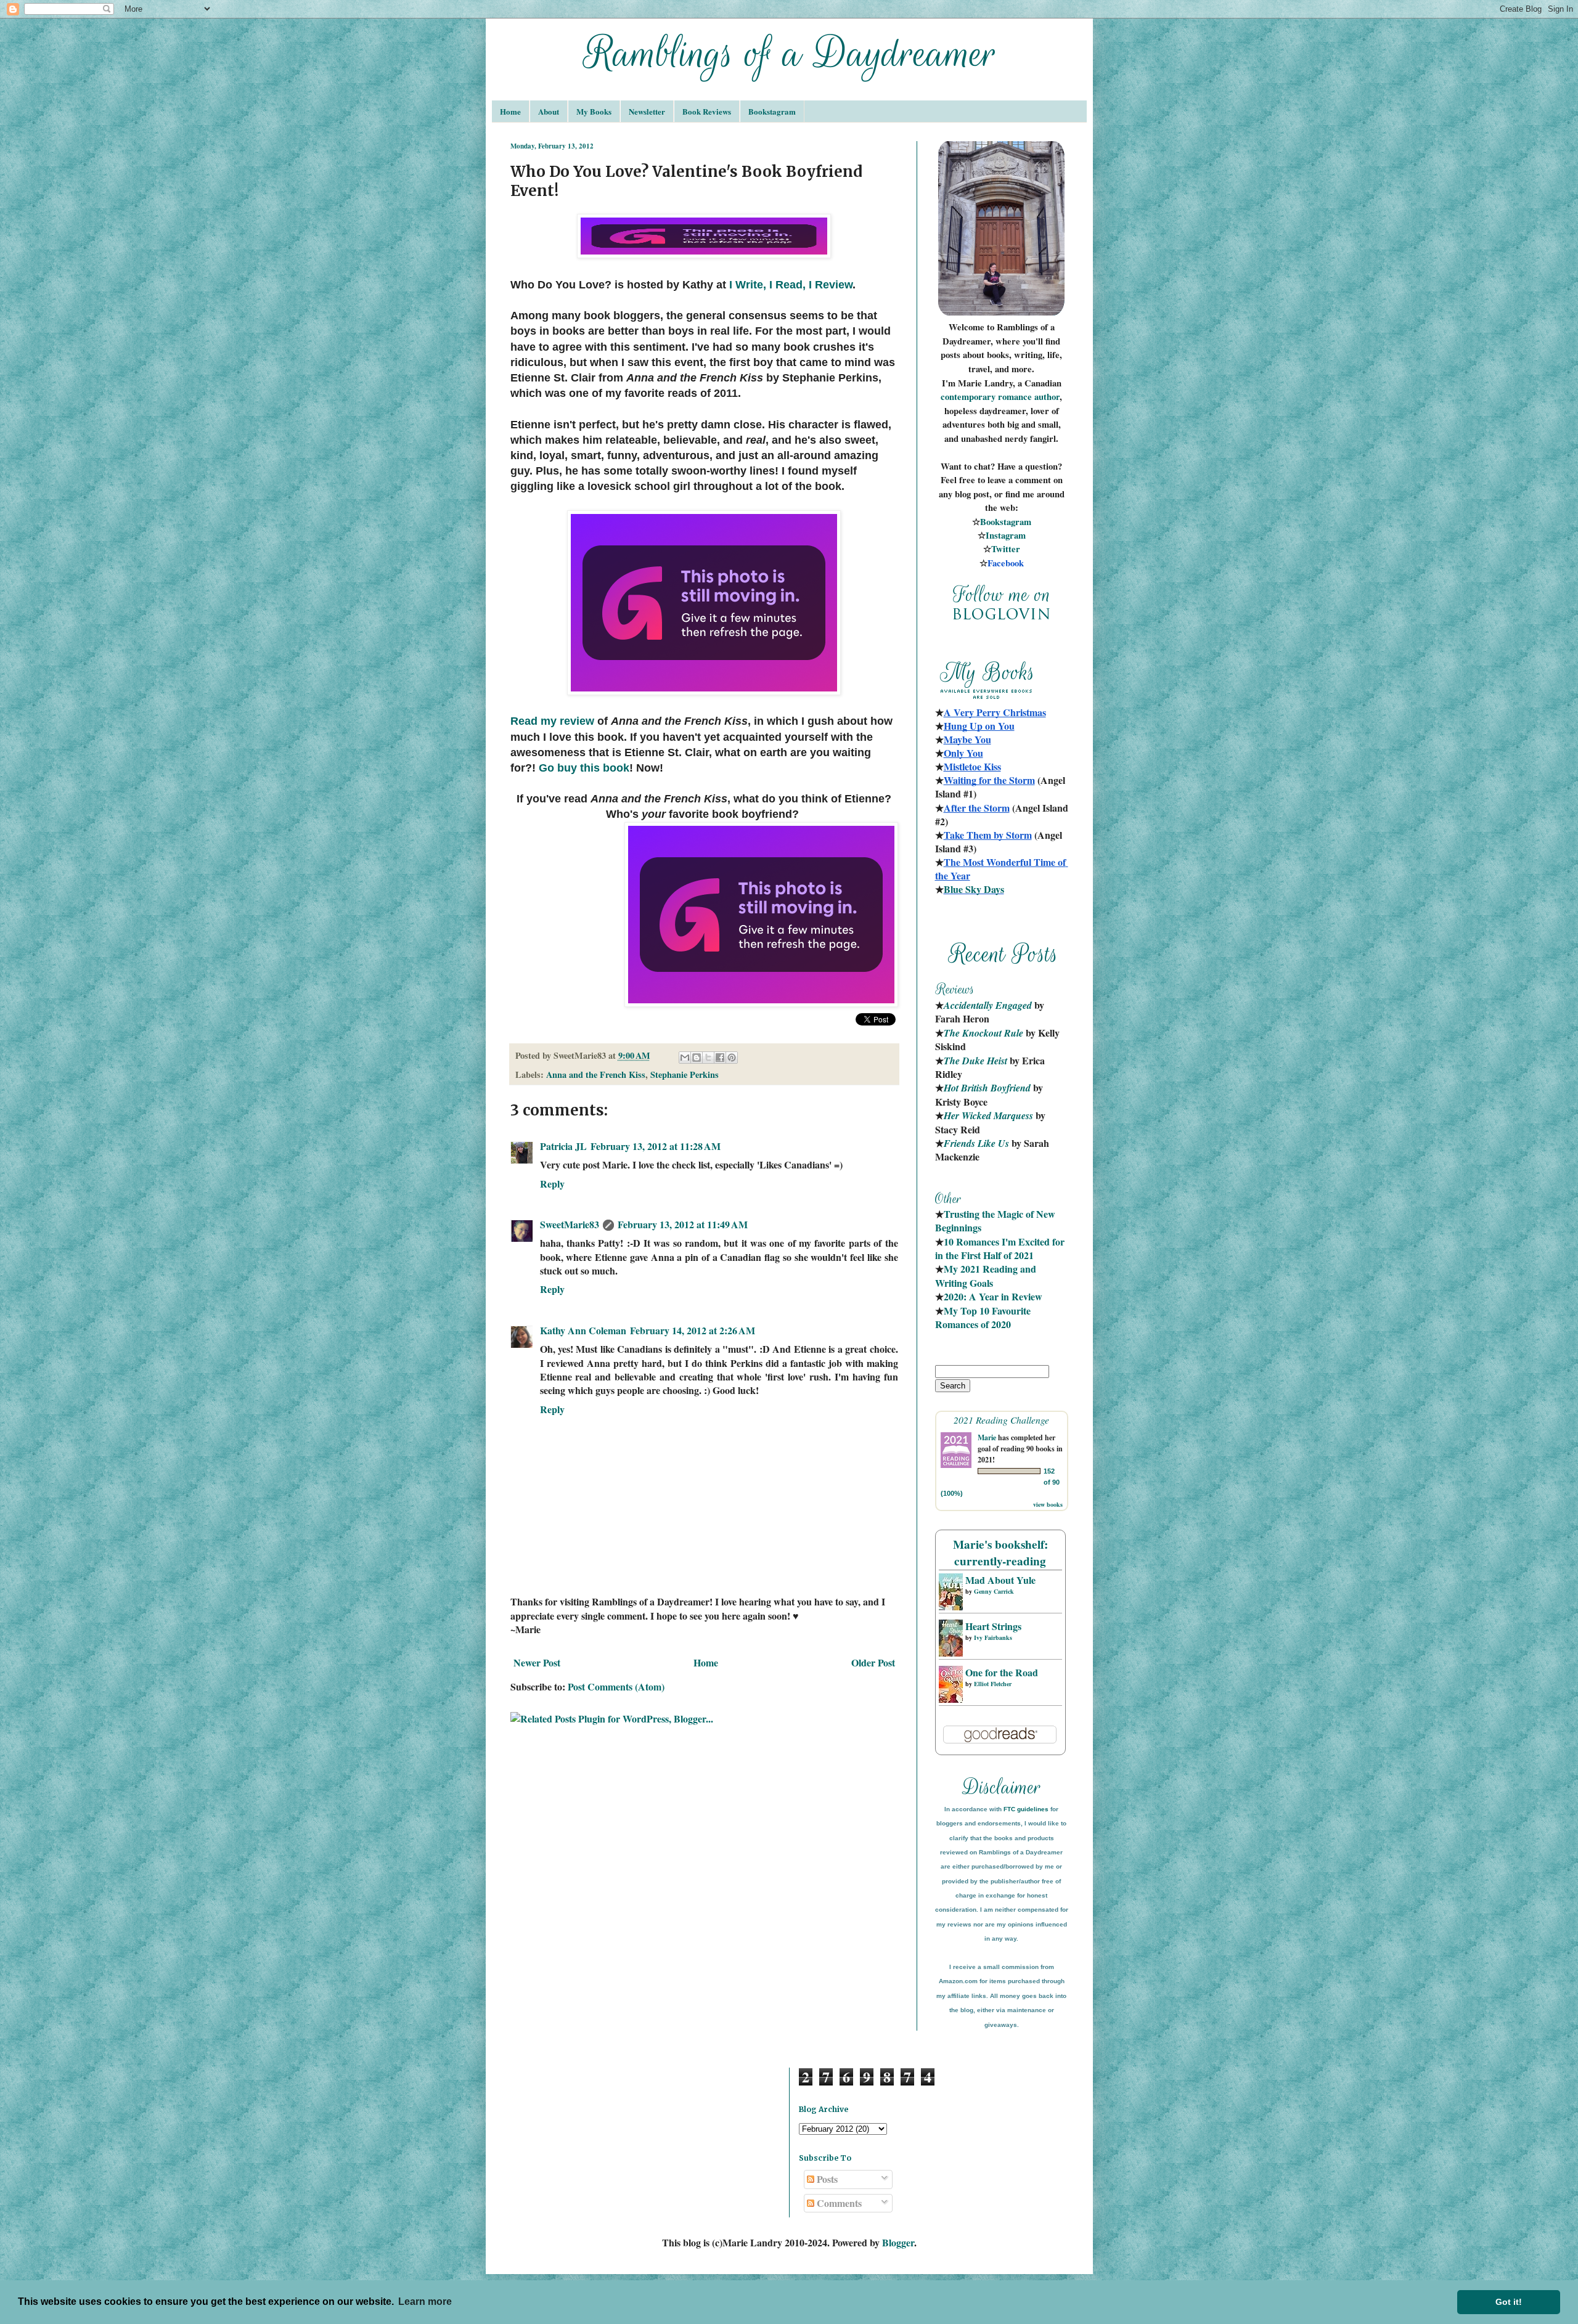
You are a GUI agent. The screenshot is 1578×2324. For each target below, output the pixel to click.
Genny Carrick (994, 1591)
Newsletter (647, 111)
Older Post (873, 1662)
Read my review (552, 721)
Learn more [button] (425, 2302)
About (549, 111)
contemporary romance (987, 397)
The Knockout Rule (983, 1033)
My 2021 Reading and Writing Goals (987, 1275)
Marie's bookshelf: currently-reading (1000, 1553)
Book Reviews (707, 111)
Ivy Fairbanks (993, 1637)
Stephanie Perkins (685, 1074)
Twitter (1006, 549)
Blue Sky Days (974, 889)
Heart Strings (993, 1626)
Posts (826, 2179)
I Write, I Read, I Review (791, 285)
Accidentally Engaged (988, 1005)
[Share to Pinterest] (732, 1058)
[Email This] (685, 1058)
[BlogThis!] (697, 1058)
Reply (552, 1184)
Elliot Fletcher (993, 1684)
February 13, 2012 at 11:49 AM (683, 1224)
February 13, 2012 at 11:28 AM (656, 1146)
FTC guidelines (1026, 1809)
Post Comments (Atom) (616, 1686)
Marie (987, 1437)
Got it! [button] (1509, 2302)
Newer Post (537, 1662)
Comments (838, 2203)
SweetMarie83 (570, 1224)
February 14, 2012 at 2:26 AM (693, 1330)
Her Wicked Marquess (988, 1115)
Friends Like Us (976, 1143)
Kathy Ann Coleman (583, 1330)
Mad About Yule (1000, 1580)
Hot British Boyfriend (987, 1088)
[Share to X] (708, 1058)
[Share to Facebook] (720, 1058)
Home (510, 111)
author (1047, 397)
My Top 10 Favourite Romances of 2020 (983, 1317)
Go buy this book (584, 768)
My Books (594, 111)
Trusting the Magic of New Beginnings (996, 1221)
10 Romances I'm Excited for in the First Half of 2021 (1001, 1248)
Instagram (1006, 535)
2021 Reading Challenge (1001, 1420)
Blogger (898, 2242)
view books (1048, 1504)
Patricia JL (563, 1146)
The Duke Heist (975, 1061)
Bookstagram (772, 111)
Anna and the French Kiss (596, 1074)
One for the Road (1002, 1672)
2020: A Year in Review (993, 1296)
